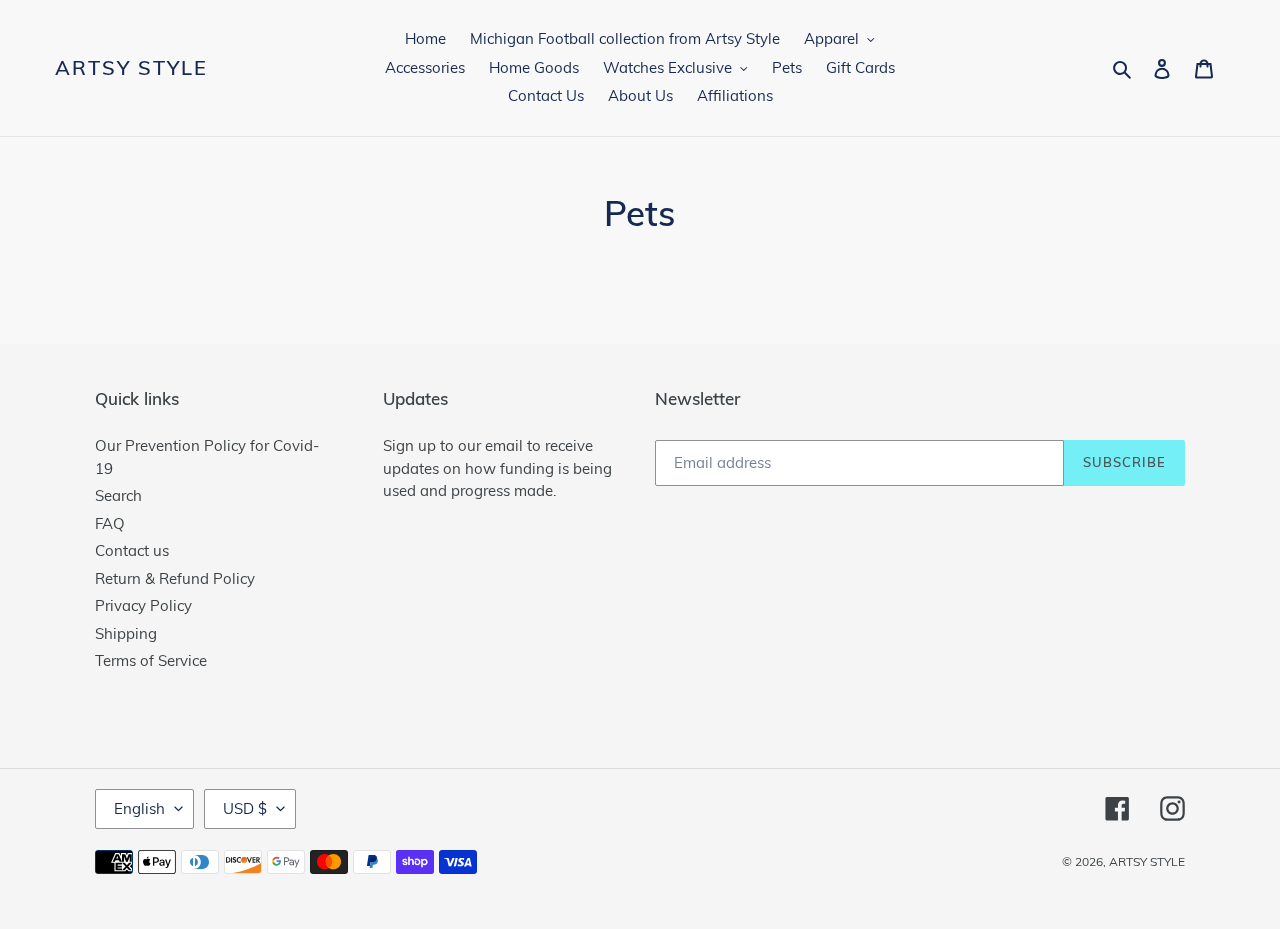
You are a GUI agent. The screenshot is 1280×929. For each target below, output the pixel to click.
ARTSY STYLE (131, 68)
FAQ (110, 523)
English (139, 808)
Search (118, 495)
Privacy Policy (143, 605)
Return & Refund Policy (175, 578)
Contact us (132, 550)
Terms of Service (151, 660)
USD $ (245, 808)
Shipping (126, 633)
